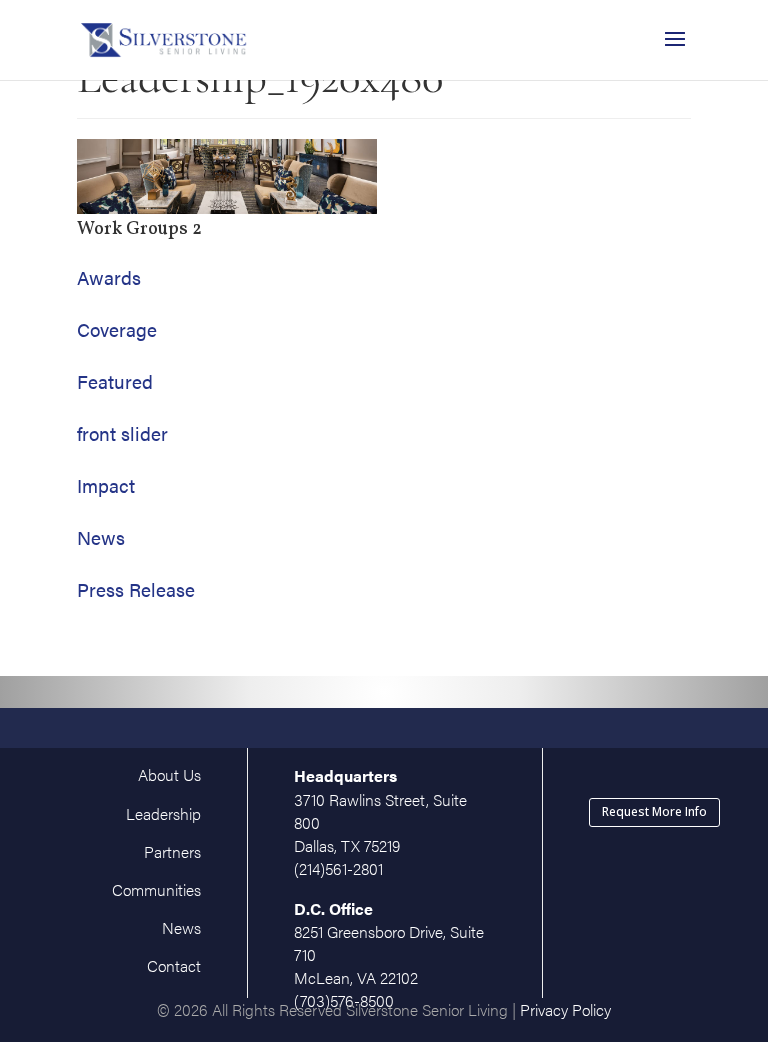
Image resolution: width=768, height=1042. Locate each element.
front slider (122, 433)
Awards (109, 277)
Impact (106, 485)
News (101, 537)
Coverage (117, 329)
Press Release (136, 589)
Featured (115, 381)
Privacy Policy (565, 1009)
